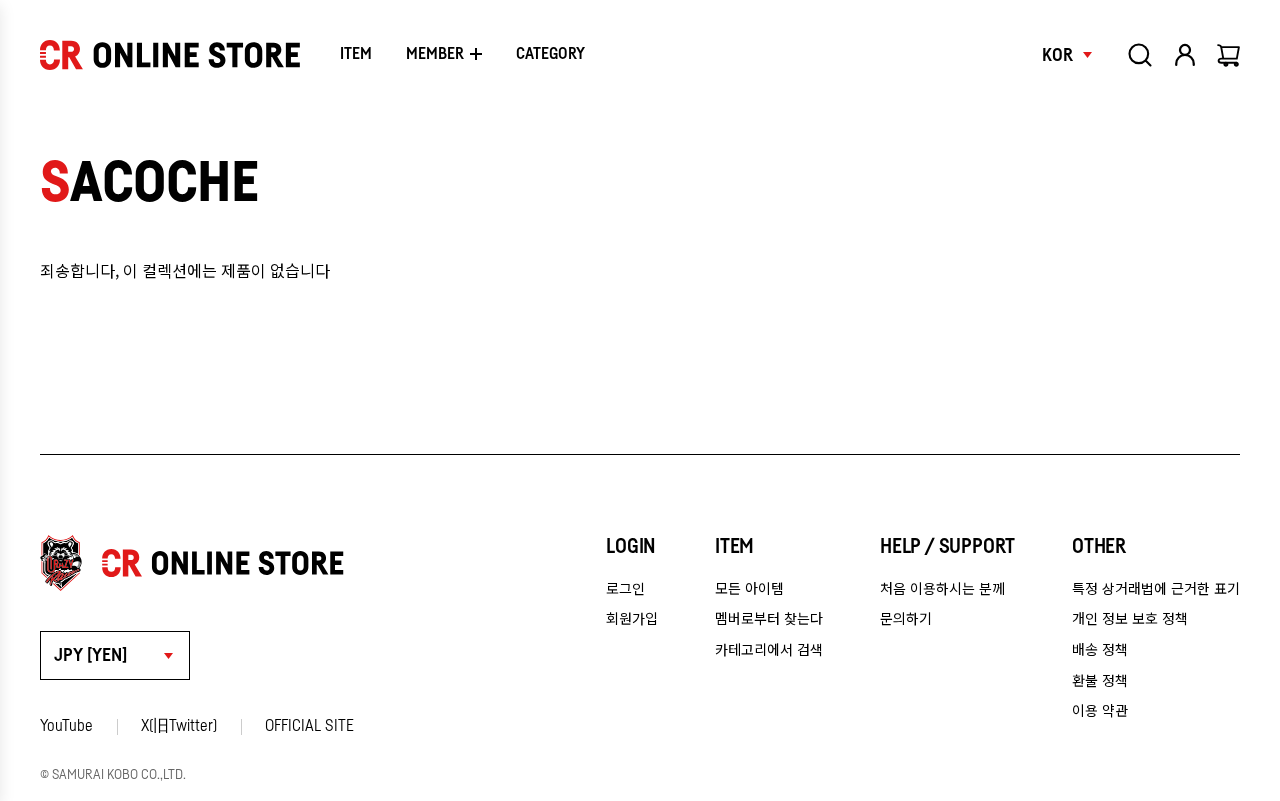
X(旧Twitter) (179, 726)
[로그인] (1185, 55)
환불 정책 (1100, 680)
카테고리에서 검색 (769, 649)
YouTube (66, 726)
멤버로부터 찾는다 (769, 618)
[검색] (1140, 55)
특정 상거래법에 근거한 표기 (1156, 588)
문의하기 (906, 618)
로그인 (625, 588)
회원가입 (632, 618)
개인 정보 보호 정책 (1130, 618)
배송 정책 (1100, 649)
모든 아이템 (749, 588)
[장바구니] (1230, 55)
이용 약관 (1100, 710)
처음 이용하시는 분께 (942, 588)
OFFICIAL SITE (309, 726)
